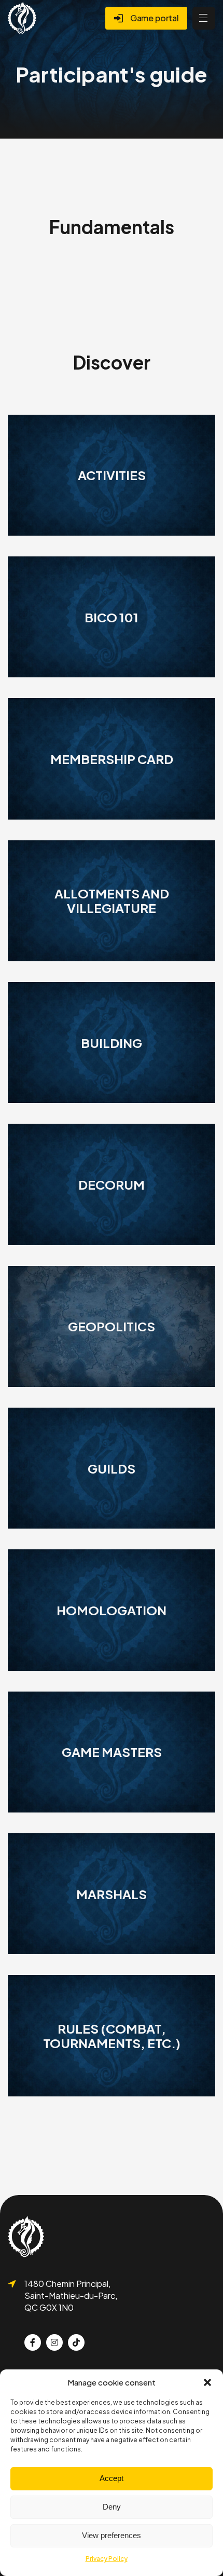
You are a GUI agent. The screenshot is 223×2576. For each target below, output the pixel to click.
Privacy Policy (107, 2559)
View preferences (112, 2535)
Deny (112, 2507)
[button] (207, 2382)
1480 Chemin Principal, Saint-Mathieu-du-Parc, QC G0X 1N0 (71, 2295)
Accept (112, 2478)
